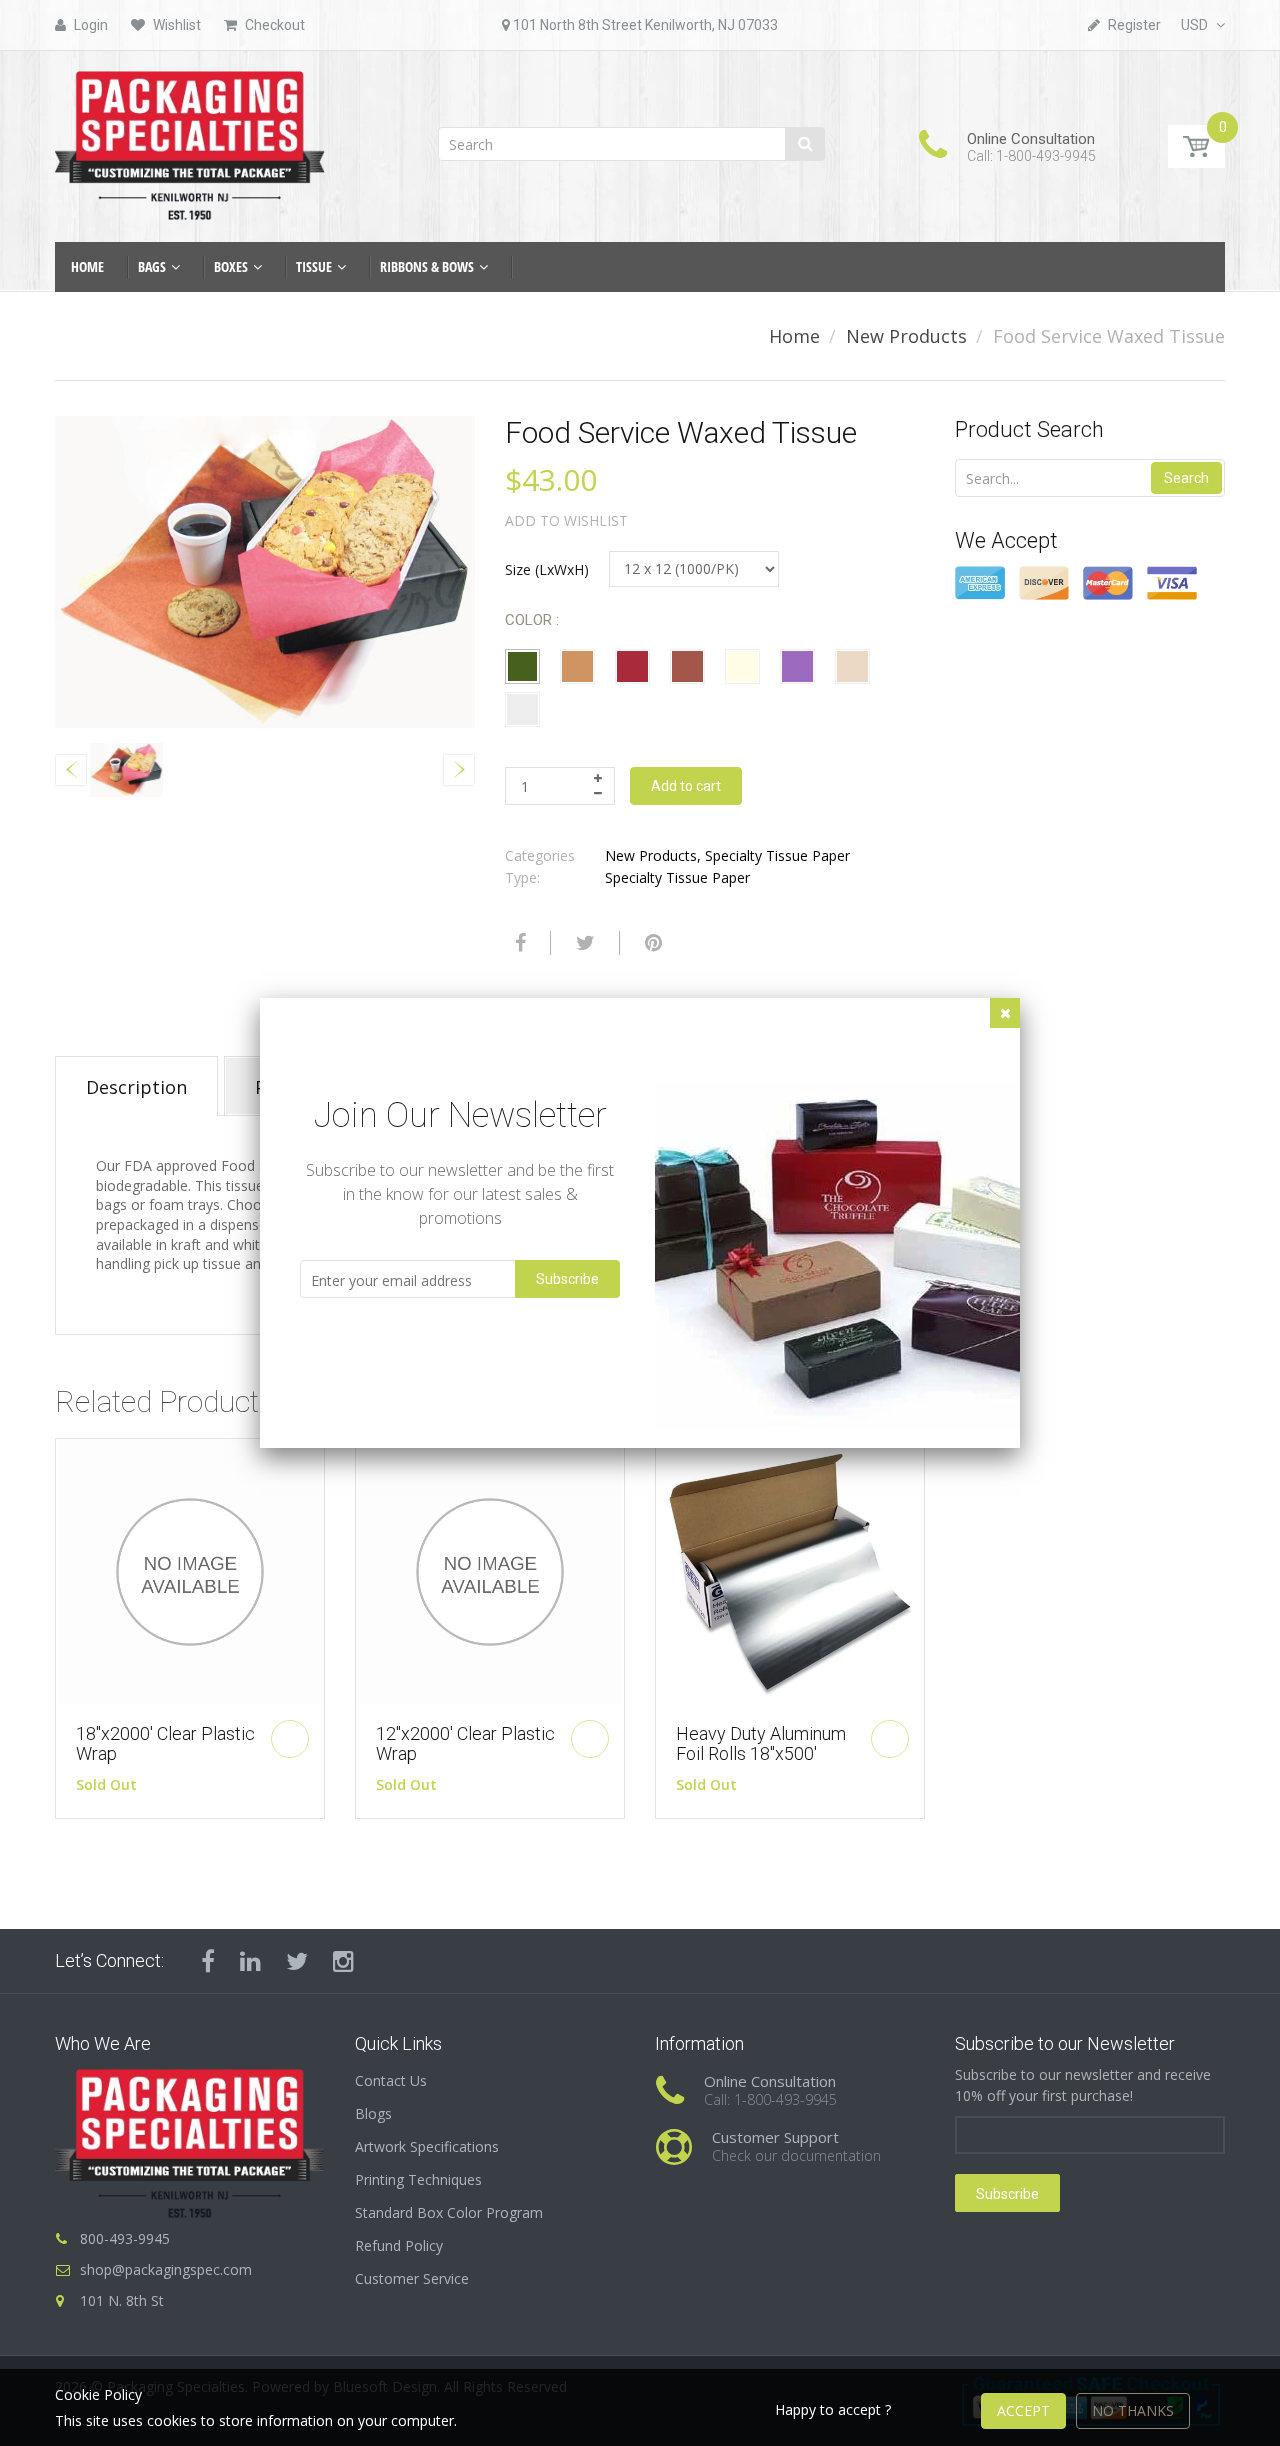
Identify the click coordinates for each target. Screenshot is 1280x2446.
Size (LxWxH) (547, 569)
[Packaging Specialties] (190, 139)
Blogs (373, 2113)
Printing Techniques (418, 2179)
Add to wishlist (566, 520)
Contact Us (391, 2080)
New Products (906, 336)
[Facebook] (518, 943)
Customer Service (412, 2278)
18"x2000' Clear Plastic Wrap (165, 1743)
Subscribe (1007, 2194)
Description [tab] (136, 1087)
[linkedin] (250, 1961)
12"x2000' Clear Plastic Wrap (465, 1743)
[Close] (1005, 1013)
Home (794, 336)
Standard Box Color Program (449, 2212)
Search (1186, 478)
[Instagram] (343, 1961)
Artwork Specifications (427, 2146)
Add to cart (686, 786)
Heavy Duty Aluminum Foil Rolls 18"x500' (761, 1743)
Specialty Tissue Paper (777, 855)
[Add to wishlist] (71, 1464)
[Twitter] (583, 943)
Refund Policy (399, 2245)
